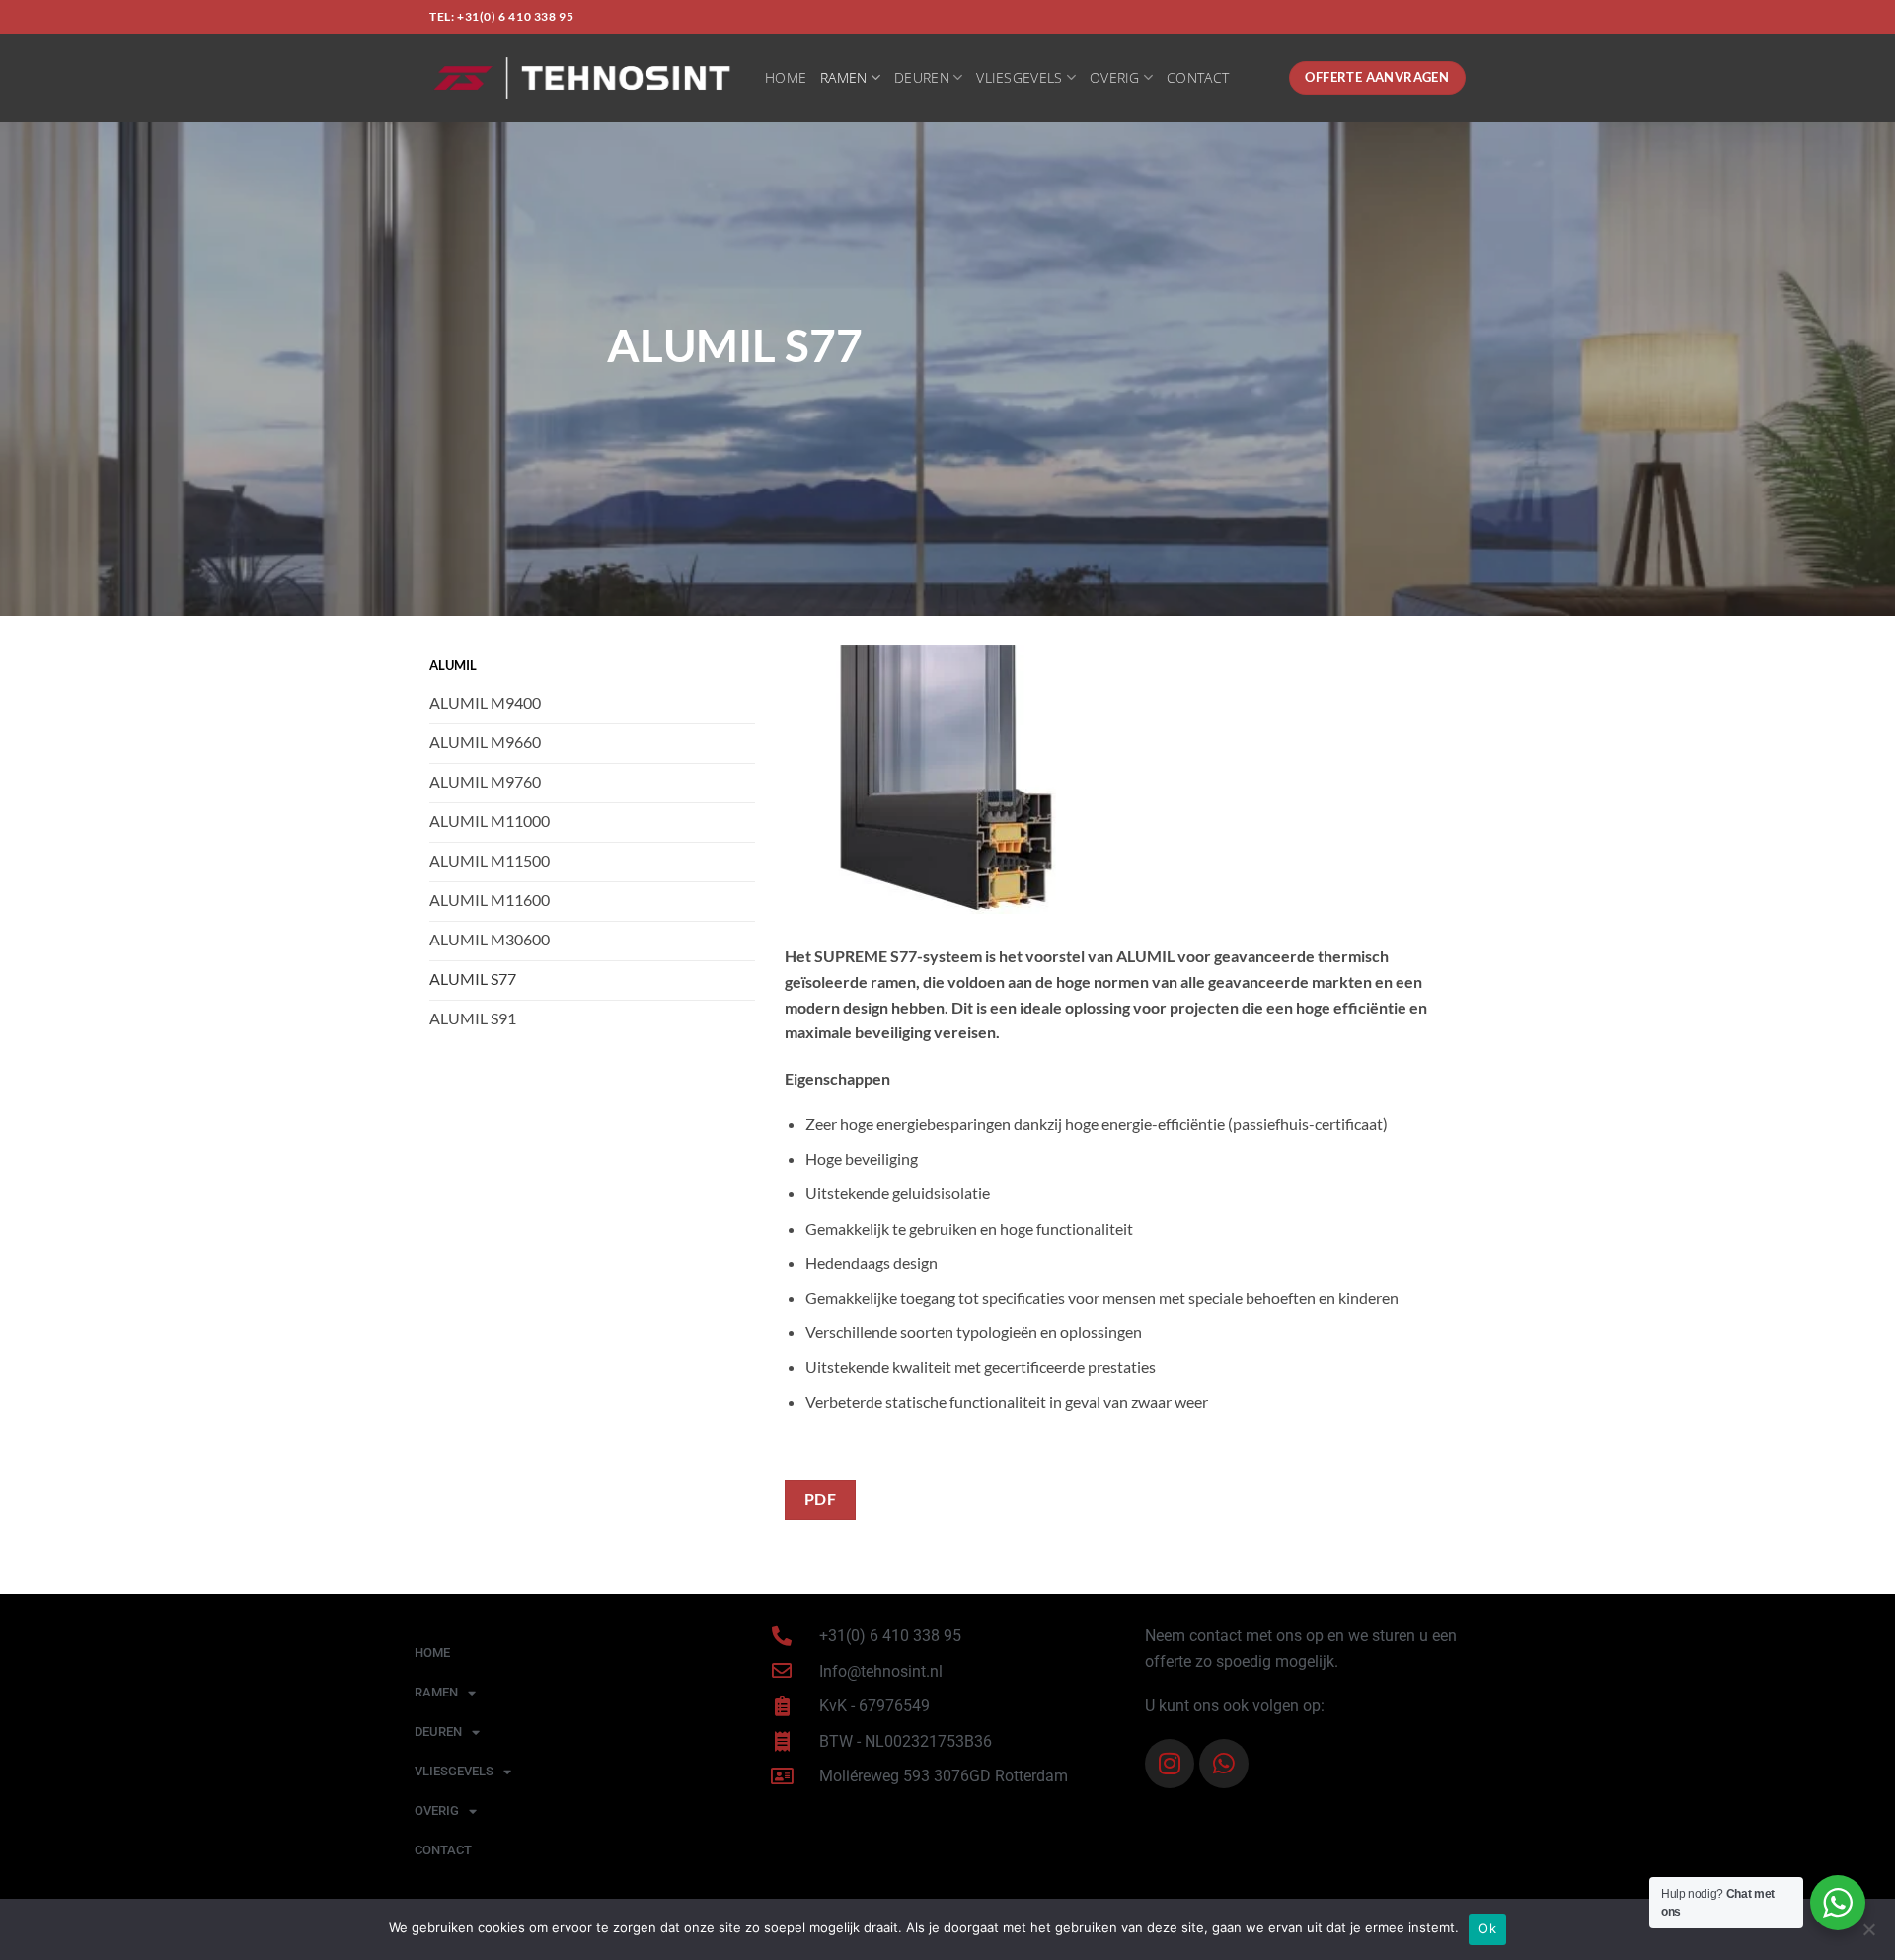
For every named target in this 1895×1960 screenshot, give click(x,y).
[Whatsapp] (1224, 1764)
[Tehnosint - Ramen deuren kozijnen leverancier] (582, 78)
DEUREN (922, 77)
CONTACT (1198, 77)
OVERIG (1115, 77)
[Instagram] (1170, 1764)
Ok (1487, 1928)
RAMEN (843, 77)
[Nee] (1868, 1935)
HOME (786, 77)
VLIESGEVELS (1019, 77)
